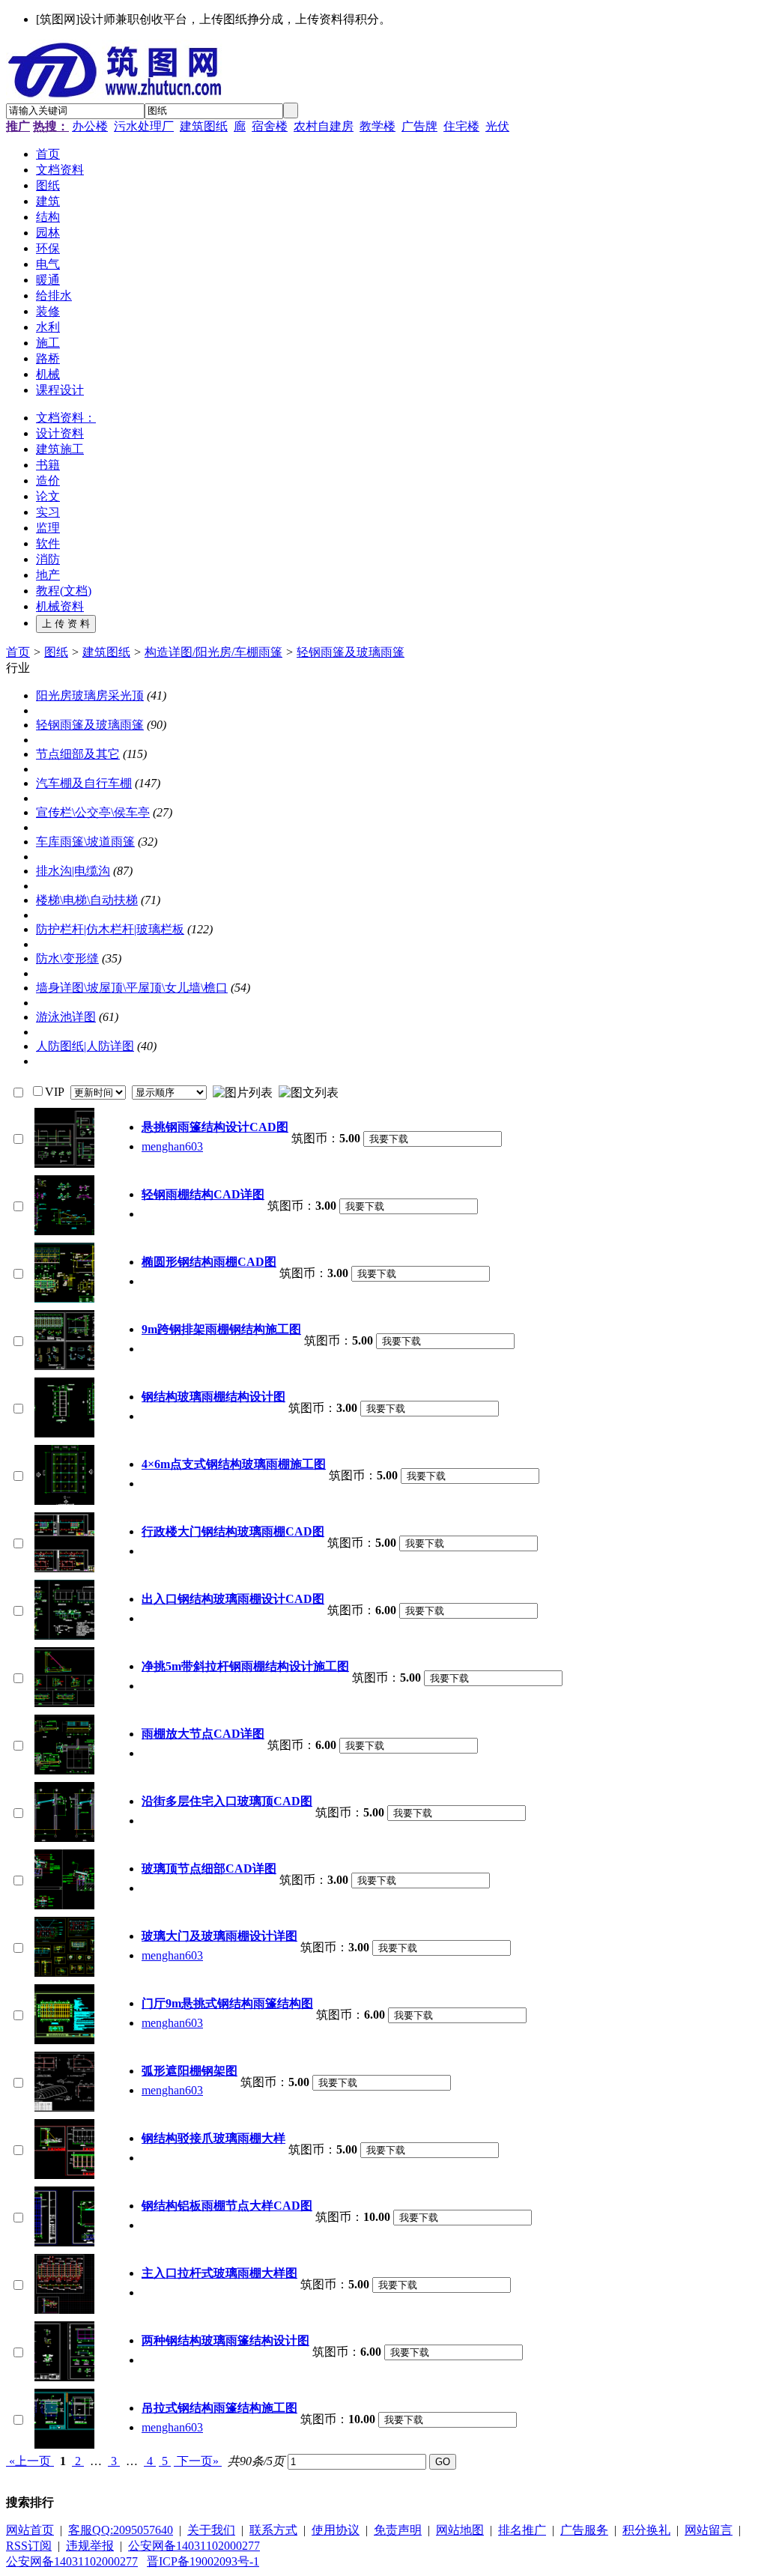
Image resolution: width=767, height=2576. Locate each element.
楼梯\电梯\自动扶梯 (87, 900)
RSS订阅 (29, 2546)
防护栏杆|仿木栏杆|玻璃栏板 (110, 929)
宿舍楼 (270, 126)
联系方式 (273, 2530)
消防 (48, 559)
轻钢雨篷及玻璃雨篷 (351, 652)
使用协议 (336, 2530)
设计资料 (60, 433)
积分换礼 (646, 2530)
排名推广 (522, 2530)
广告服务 (584, 2530)
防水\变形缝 (67, 958)
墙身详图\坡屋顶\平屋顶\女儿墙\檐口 (132, 988)
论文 (48, 496)
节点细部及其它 (78, 754)
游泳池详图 (66, 1017)
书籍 (48, 465)
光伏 (497, 126)
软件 (48, 543)
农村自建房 (324, 126)
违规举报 (90, 2546)
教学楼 (378, 126)
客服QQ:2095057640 (121, 2530)
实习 (48, 512)
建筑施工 (60, 449)
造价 (48, 481)
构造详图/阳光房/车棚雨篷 (213, 652)
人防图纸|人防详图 (85, 1046)
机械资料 (60, 606)
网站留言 (709, 2530)
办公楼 (90, 126)
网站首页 (30, 2530)
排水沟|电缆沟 (73, 871)
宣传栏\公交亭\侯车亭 (93, 812)
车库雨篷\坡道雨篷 (85, 842)
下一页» (198, 2461)
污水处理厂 (144, 126)
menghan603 (172, 1146)
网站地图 (460, 2530)
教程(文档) (64, 591)
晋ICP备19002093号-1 (203, 2561)
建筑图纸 (204, 126)
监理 (48, 528)
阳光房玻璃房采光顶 (90, 695)
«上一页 (30, 2461)
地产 (48, 575)
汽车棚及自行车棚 (84, 783)
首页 (18, 652)
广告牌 (419, 126)
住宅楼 (461, 126)
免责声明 (398, 2530)
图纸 (56, 652)
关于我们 (211, 2530)
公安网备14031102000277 (194, 2546)
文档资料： (66, 418)
